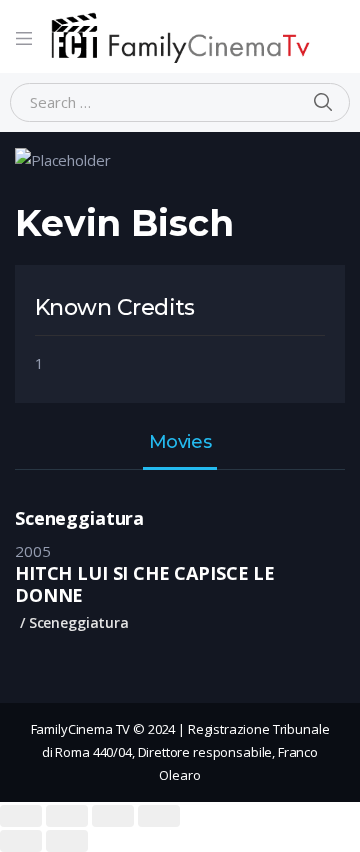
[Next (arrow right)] (67, 841)
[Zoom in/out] (159, 816)
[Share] (67, 816)
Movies (180, 443)
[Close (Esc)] (21, 816)
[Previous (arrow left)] (21, 841)
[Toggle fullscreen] (113, 816)
